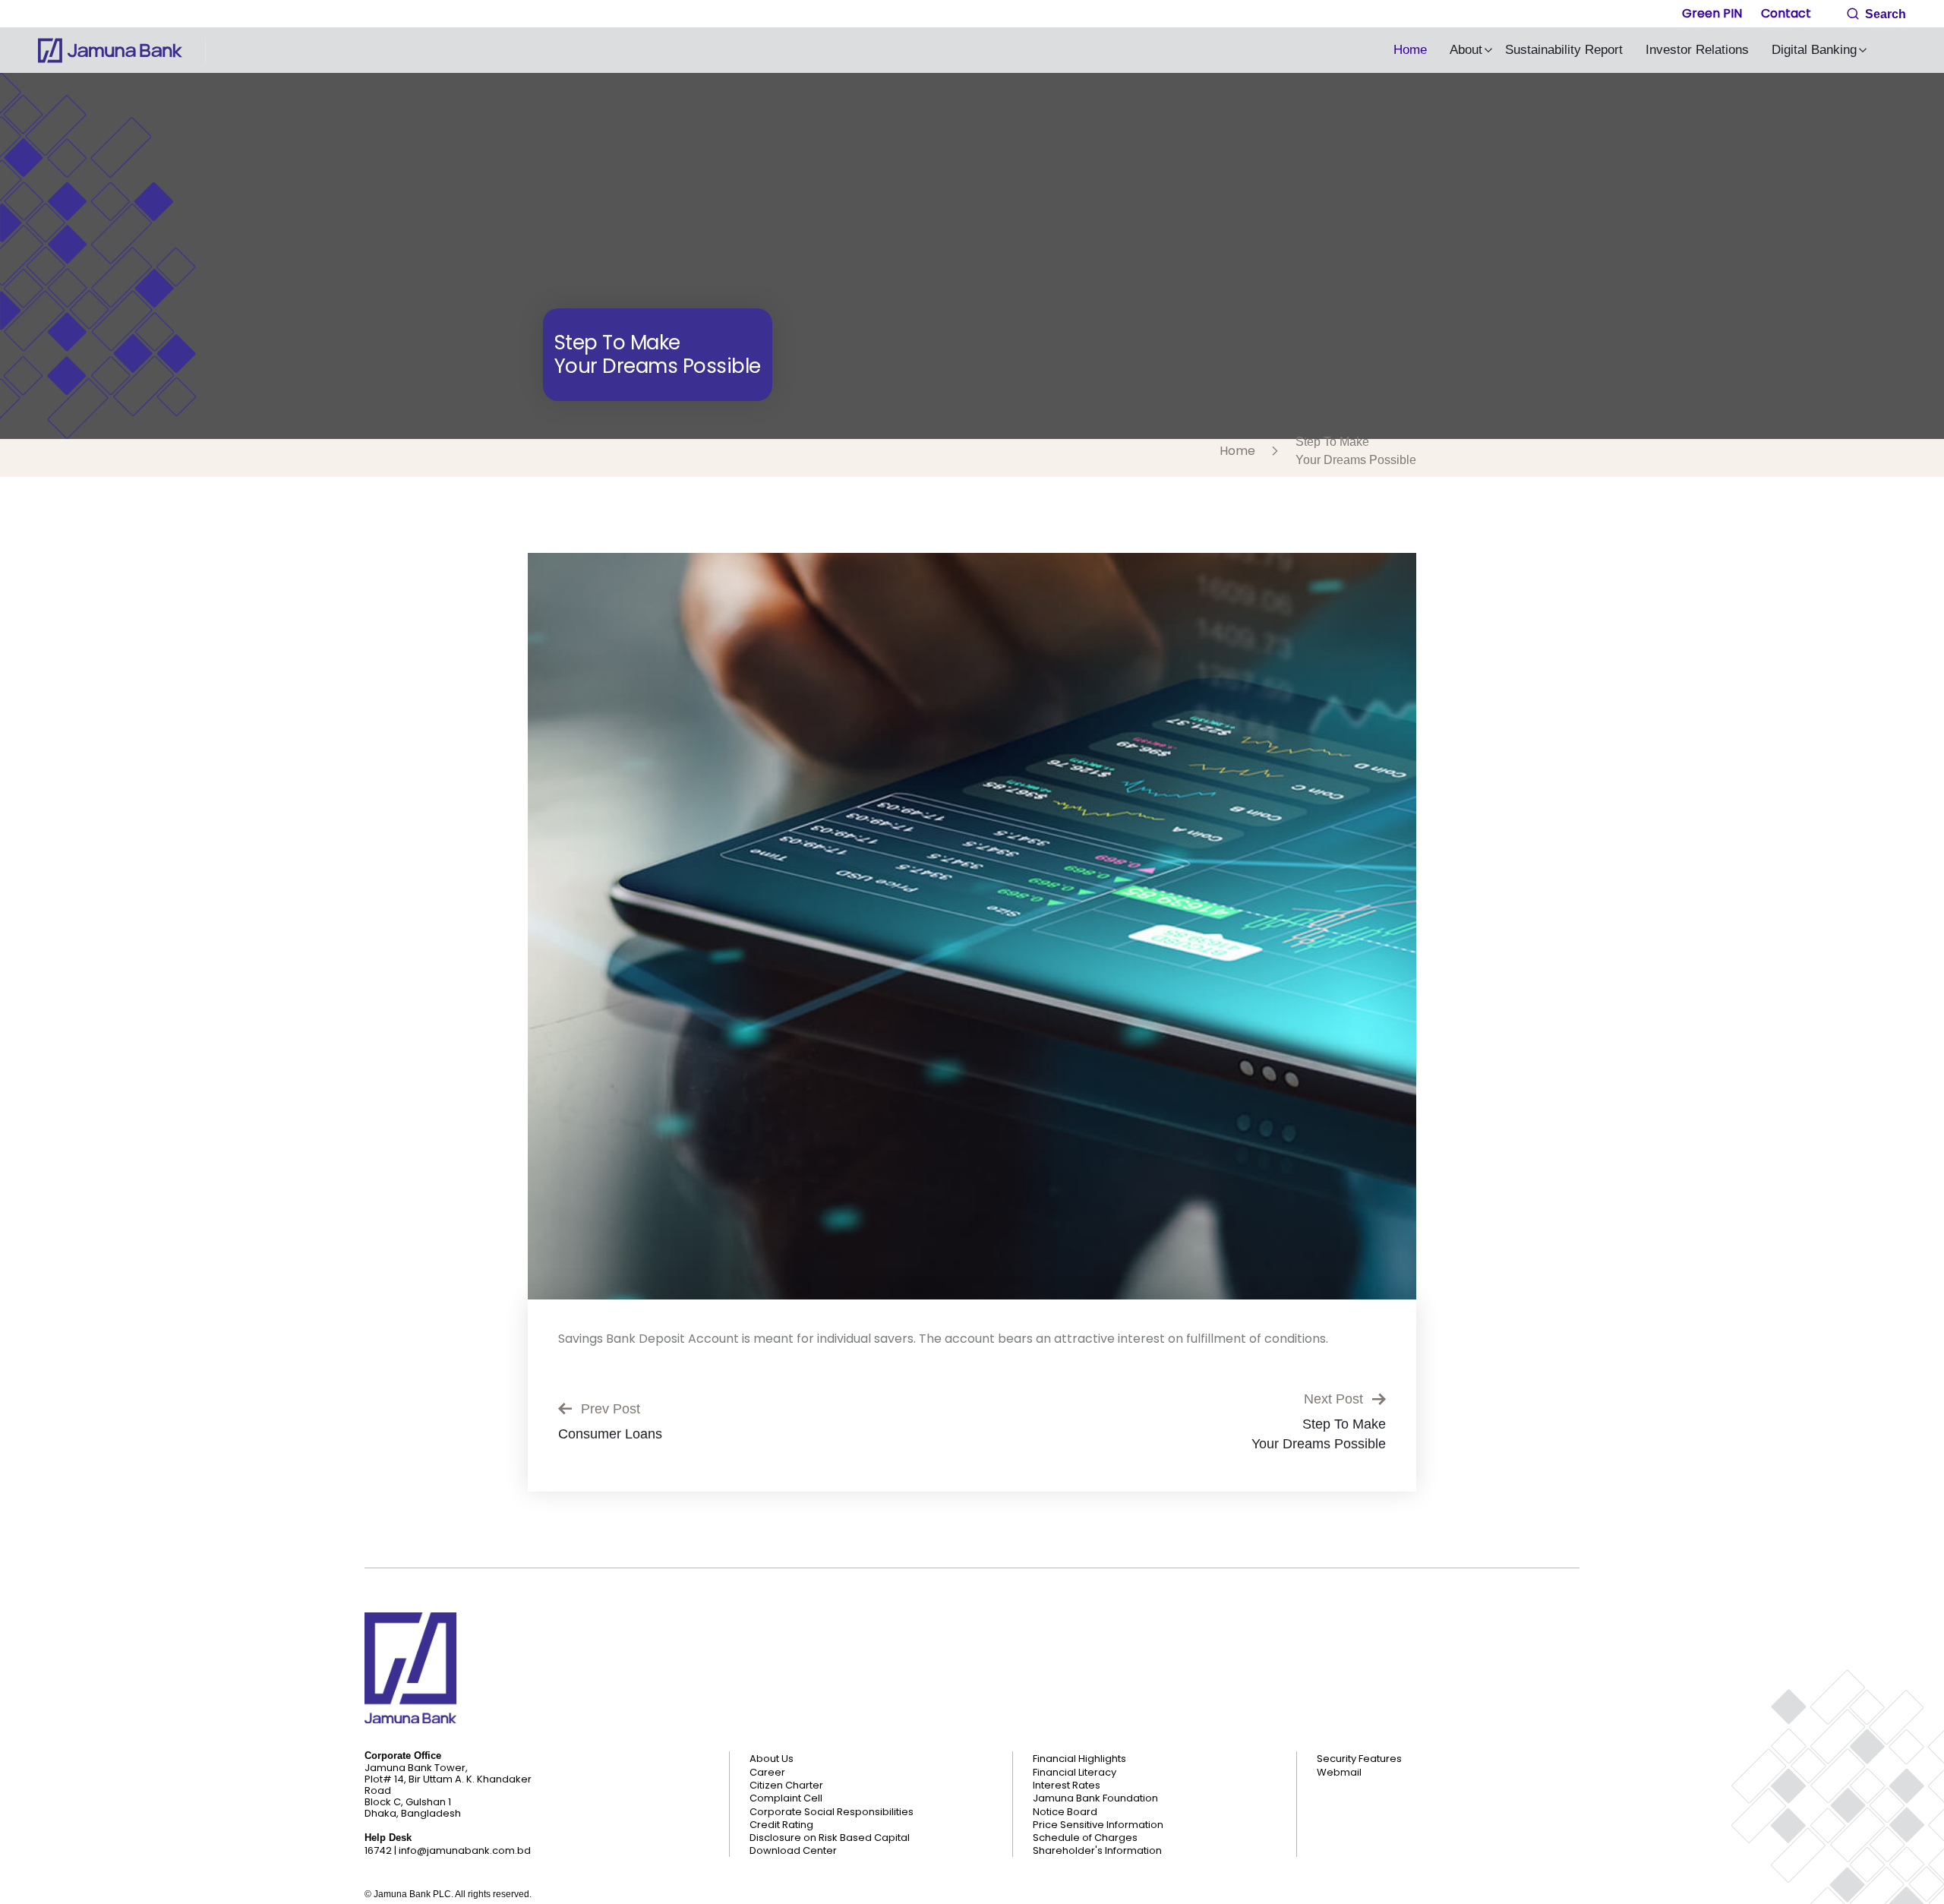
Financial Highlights (1079, 1759)
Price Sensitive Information (1098, 1825)
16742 (378, 1850)
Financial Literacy (1075, 1773)
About (1466, 50)
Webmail (1339, 1773)
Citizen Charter (786, 1786)
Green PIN (1712, 13)
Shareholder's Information (1097, 1851)
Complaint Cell (786, 1798)
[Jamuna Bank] (110, 51)
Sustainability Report (1564, 50)
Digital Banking (1814, 50)
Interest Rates (1067, 1786)
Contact (1786, 13)
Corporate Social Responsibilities (832, 1812)
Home (1410, 50)
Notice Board (1065, 1812)
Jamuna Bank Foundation (1095, 1798)
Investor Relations (1697, 50)
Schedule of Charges (1085, 1838)
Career (767, 1773)
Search (1884, 14)
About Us (772, 1759)
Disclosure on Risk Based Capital (830, 1838)
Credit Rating (781, 1825)
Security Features (1359, 1759)
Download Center (793, 1851)
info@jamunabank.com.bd (465, 1850)
